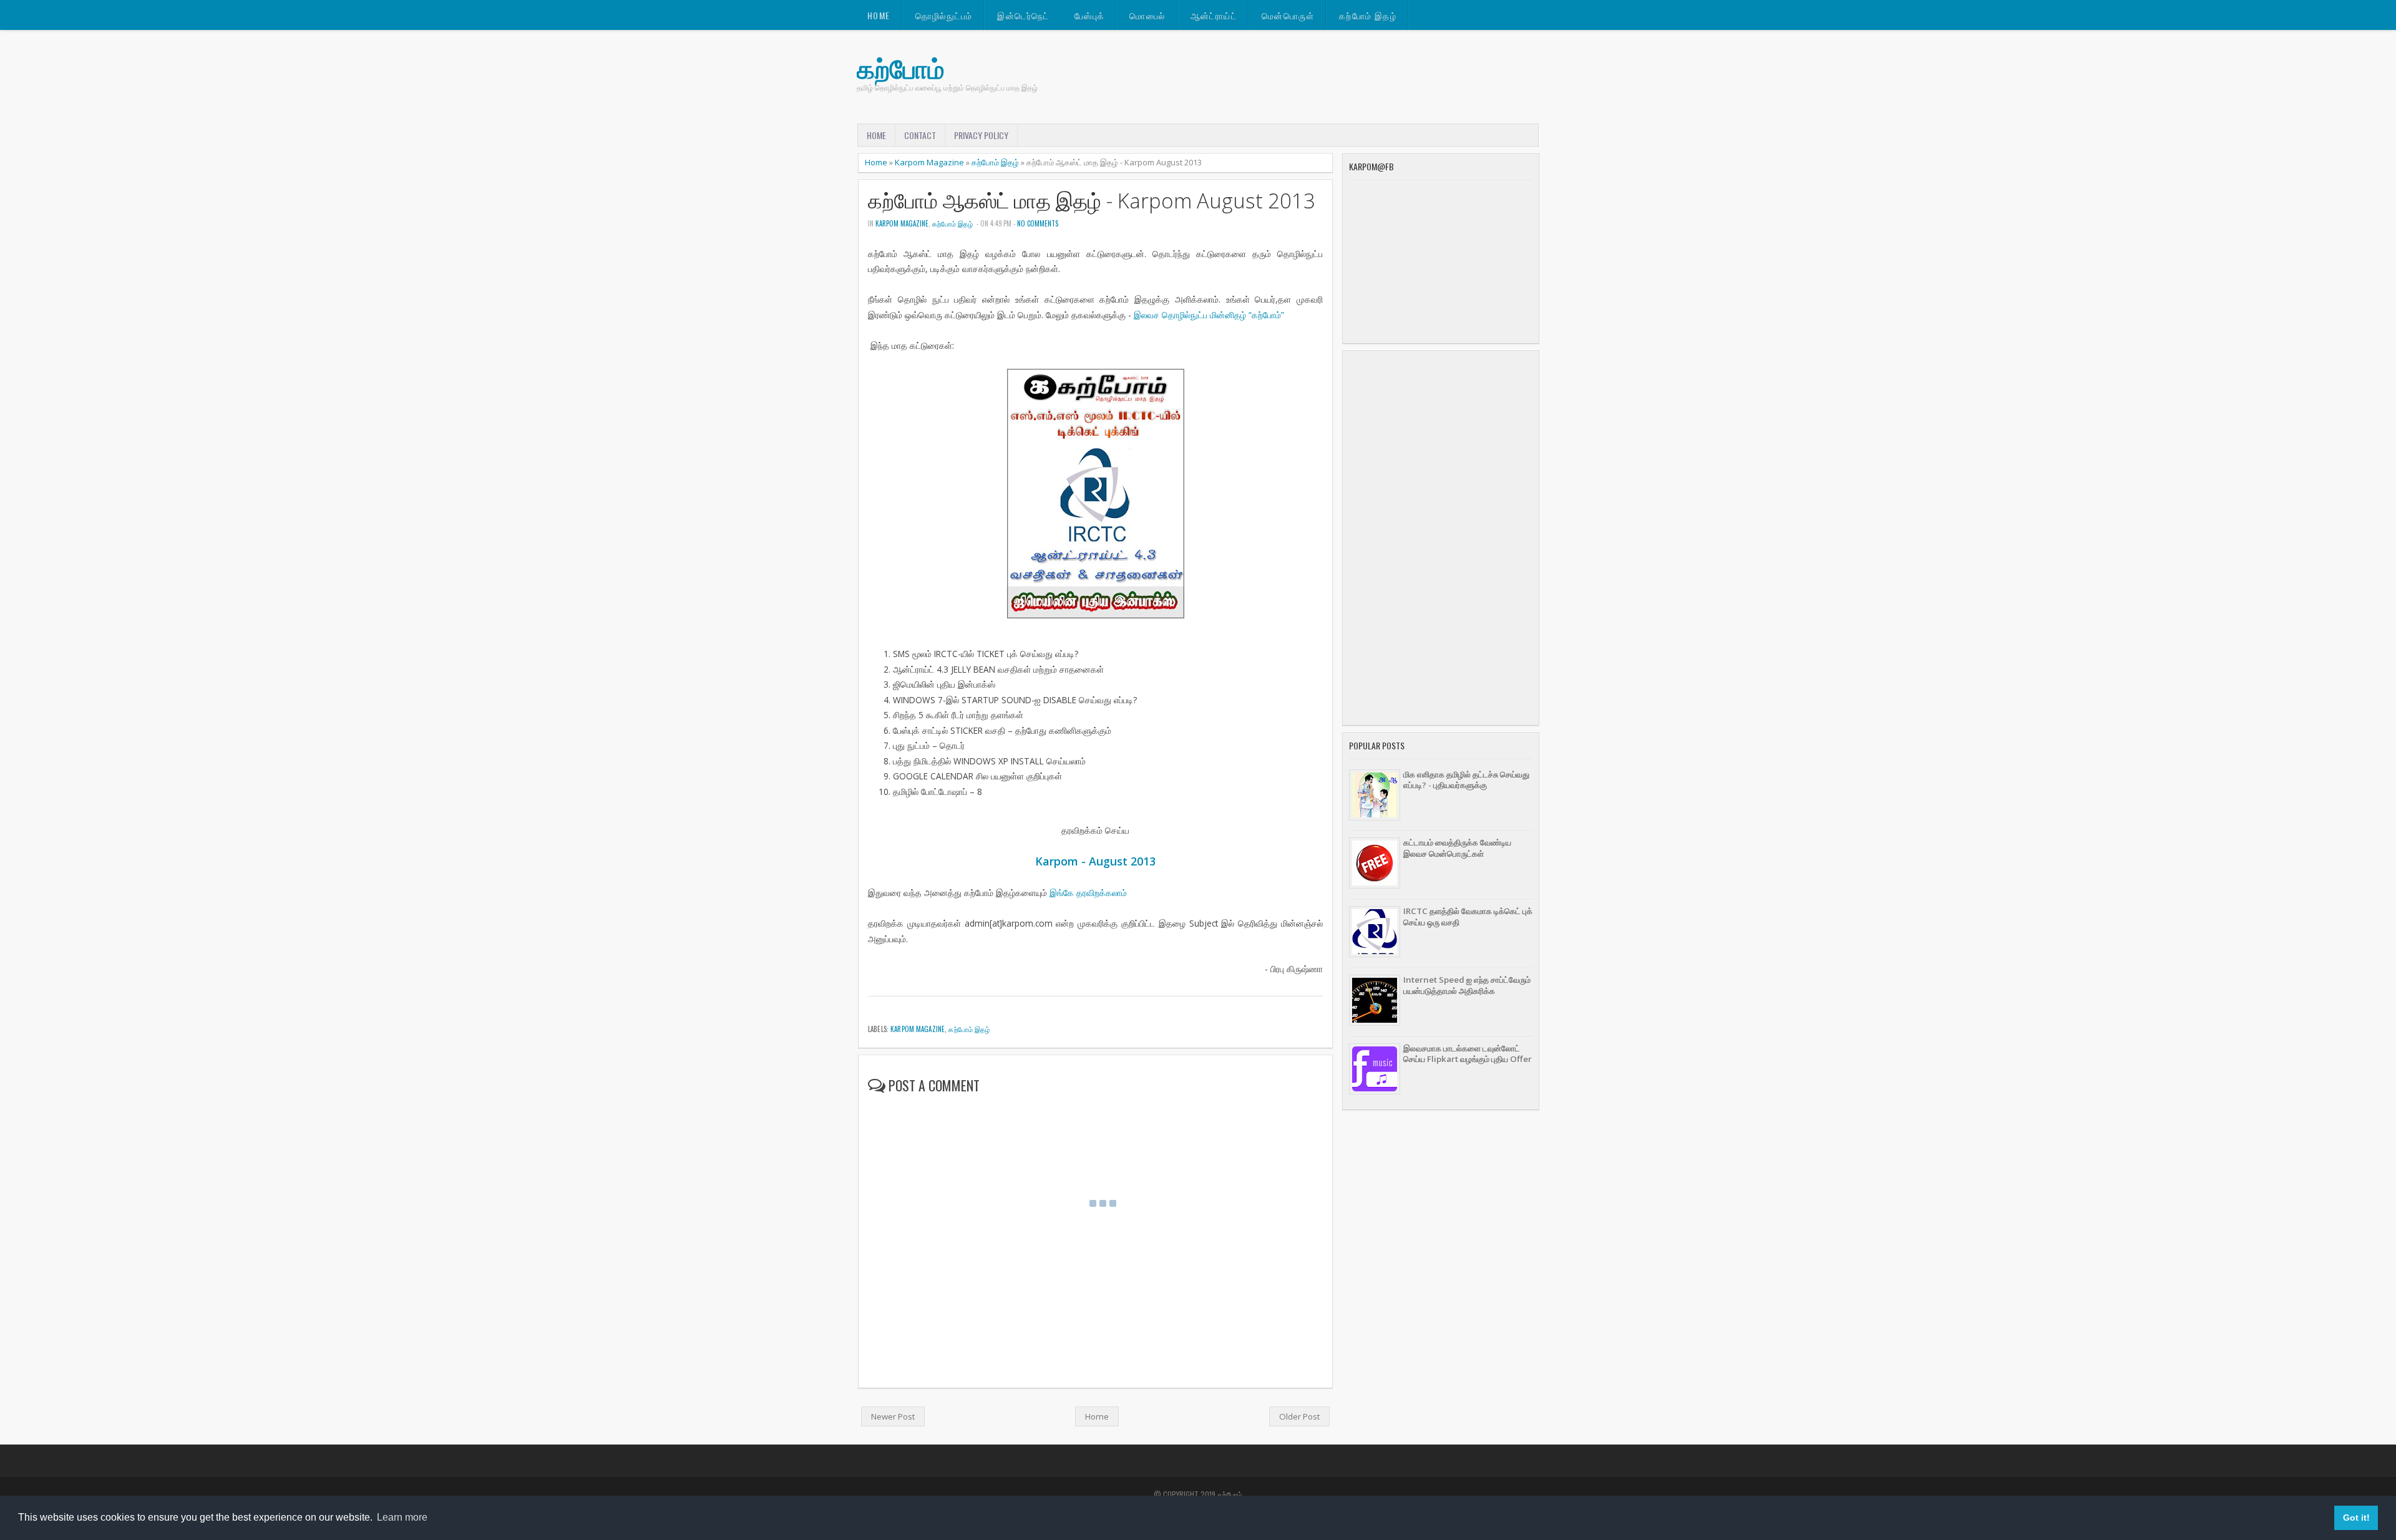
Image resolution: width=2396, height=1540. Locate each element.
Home (879, 15)
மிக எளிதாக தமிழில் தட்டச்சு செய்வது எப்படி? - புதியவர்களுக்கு (1466, 780)
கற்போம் (901, 68)
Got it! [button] (2356, 1518)
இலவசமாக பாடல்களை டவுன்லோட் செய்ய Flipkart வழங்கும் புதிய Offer (1468, 1054)
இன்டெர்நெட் (1023, 15)
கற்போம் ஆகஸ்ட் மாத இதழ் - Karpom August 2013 (1092, 201)
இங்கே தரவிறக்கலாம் (1088, 893)
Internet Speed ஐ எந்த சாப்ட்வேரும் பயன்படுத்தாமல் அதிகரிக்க (1467, 985)
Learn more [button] (402, 1517)
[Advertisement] (1441, 538)
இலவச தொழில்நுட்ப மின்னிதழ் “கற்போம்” (1209, 315)
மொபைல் (1147, 15)
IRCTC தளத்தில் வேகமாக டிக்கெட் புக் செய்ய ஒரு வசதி (1468, 916)
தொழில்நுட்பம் (944, 15)
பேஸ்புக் (1090, 15)
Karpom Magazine (929, 162)
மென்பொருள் (1288, 15)
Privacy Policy (981, 135)
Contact (920, 135)
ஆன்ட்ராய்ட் (1214, 15)
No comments (1038, 223)
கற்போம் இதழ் (1368, 15)
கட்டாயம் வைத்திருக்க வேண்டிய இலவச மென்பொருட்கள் (1457, 848)
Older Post (1299, 1416)
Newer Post (893, 1416)
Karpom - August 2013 (1095, 861)
